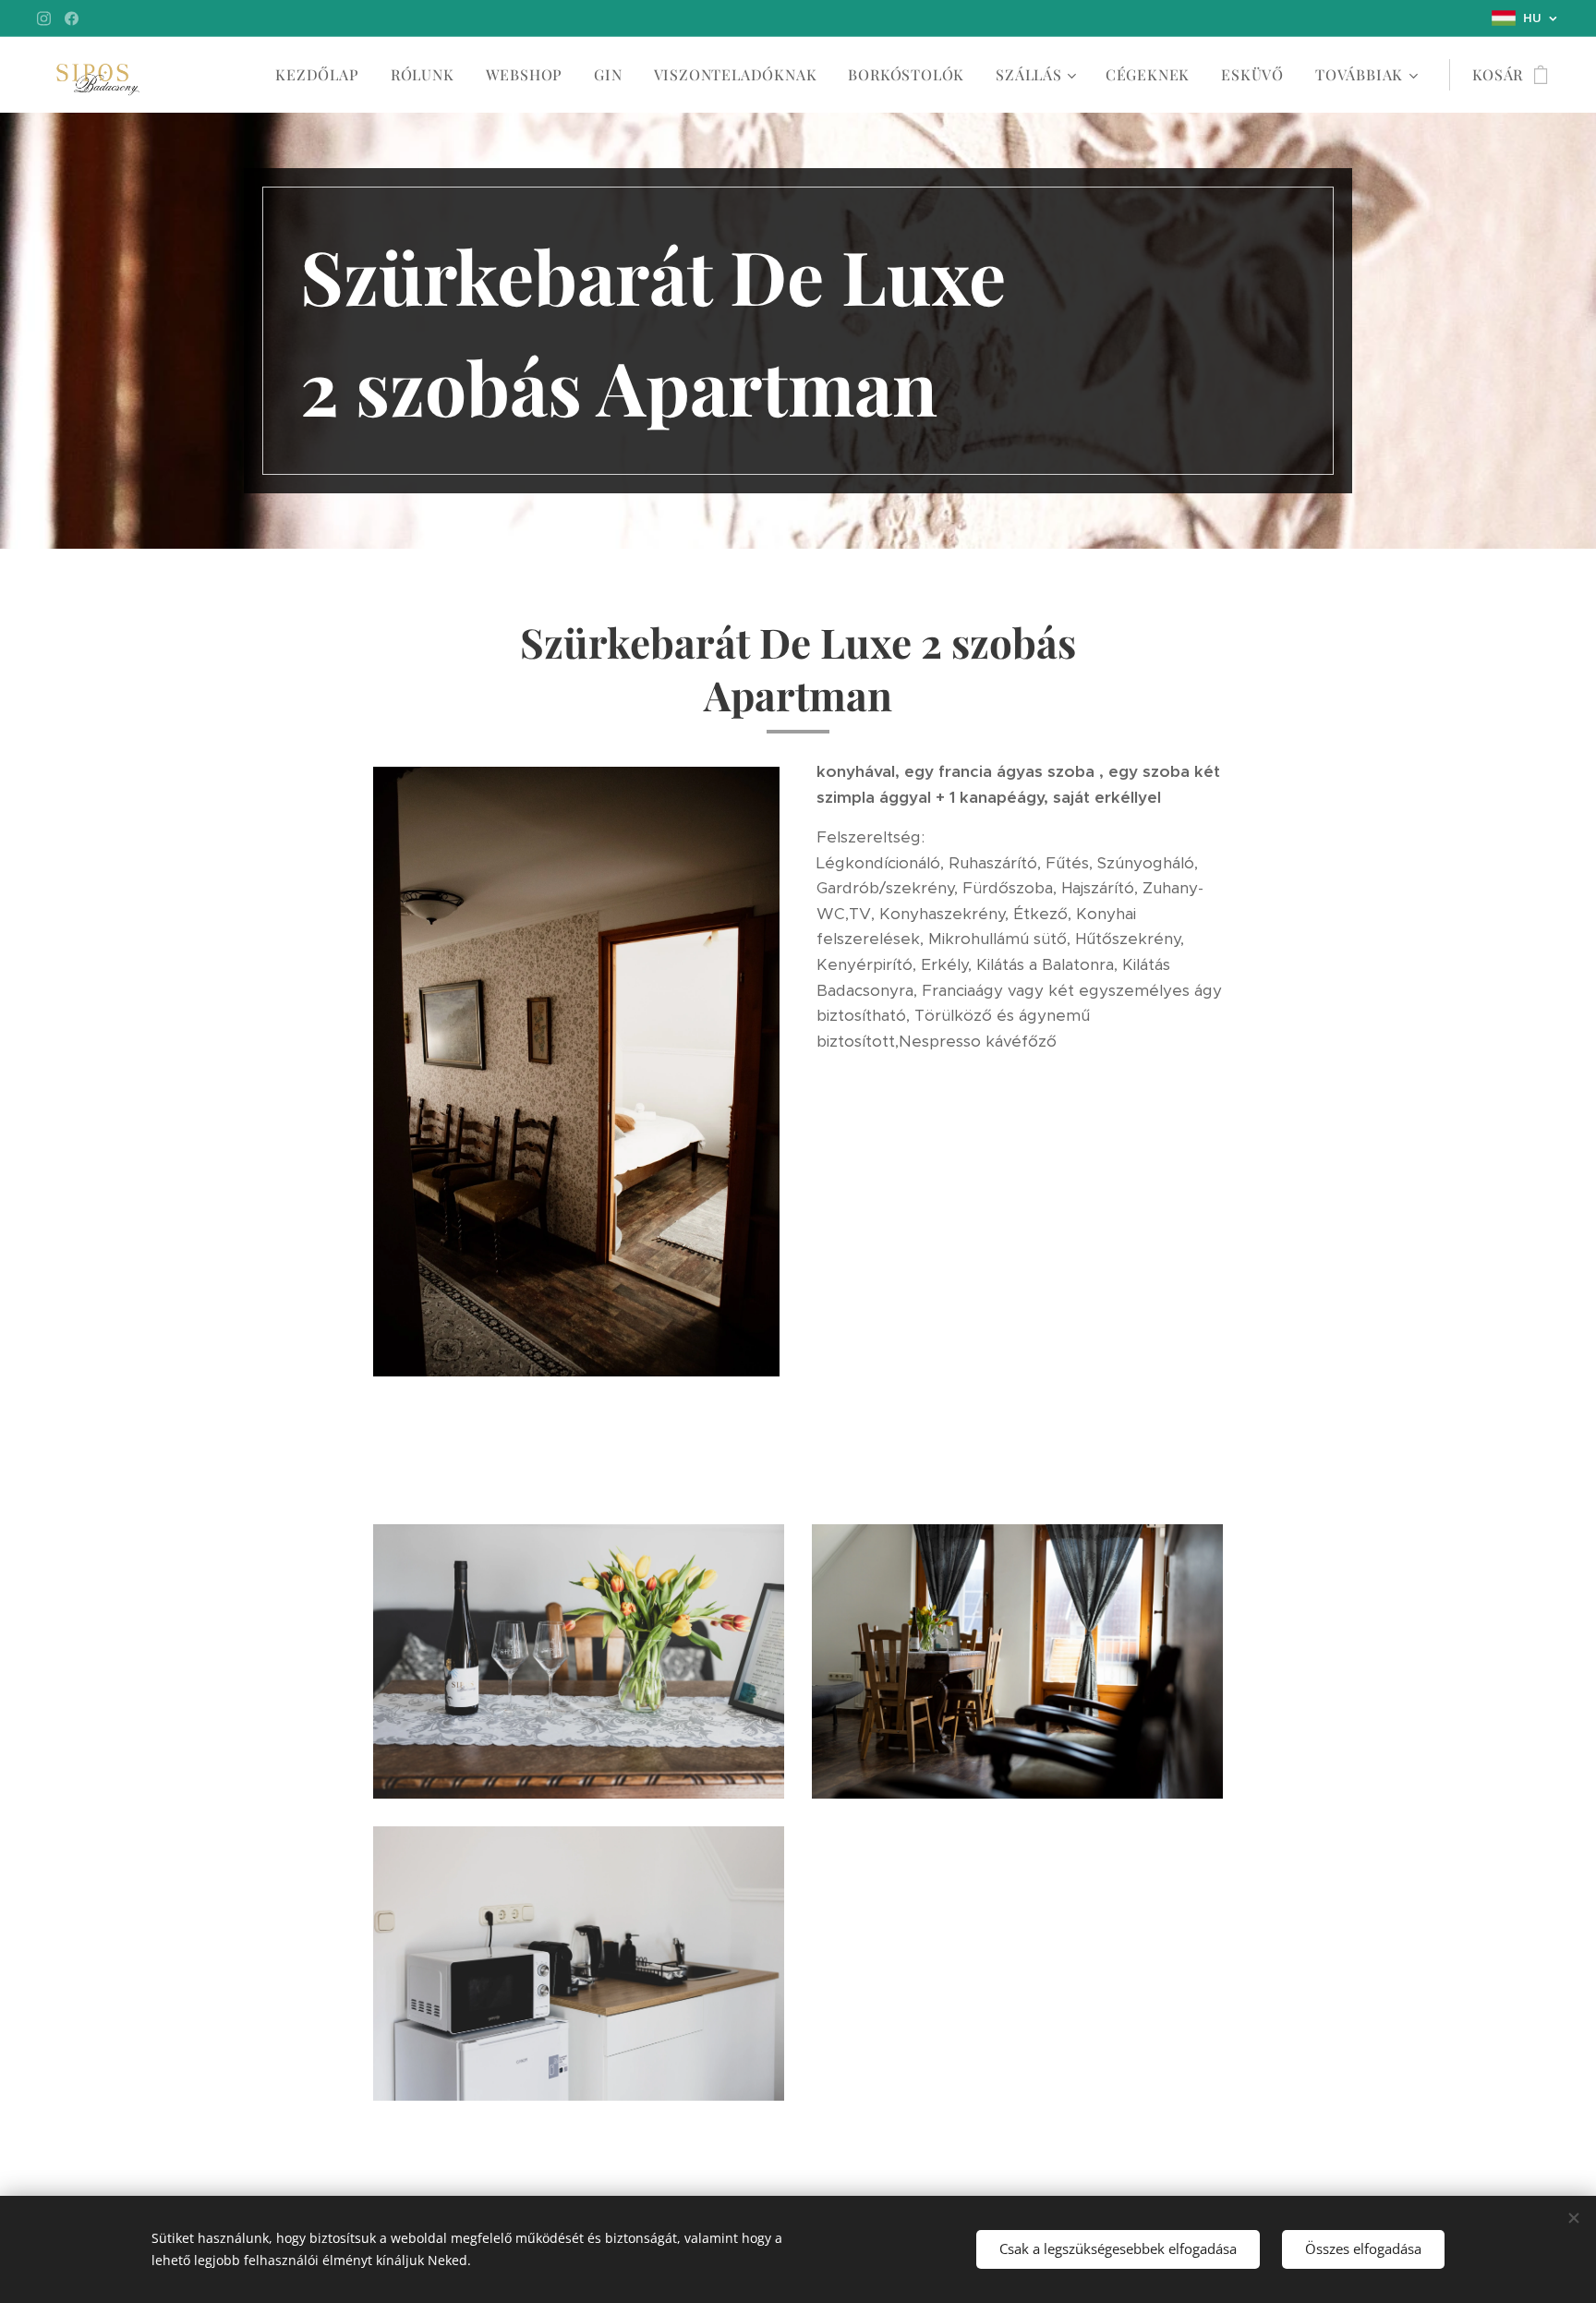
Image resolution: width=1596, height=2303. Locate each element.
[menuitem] (317, 75)
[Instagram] (44, 18)
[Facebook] (72, 18)
